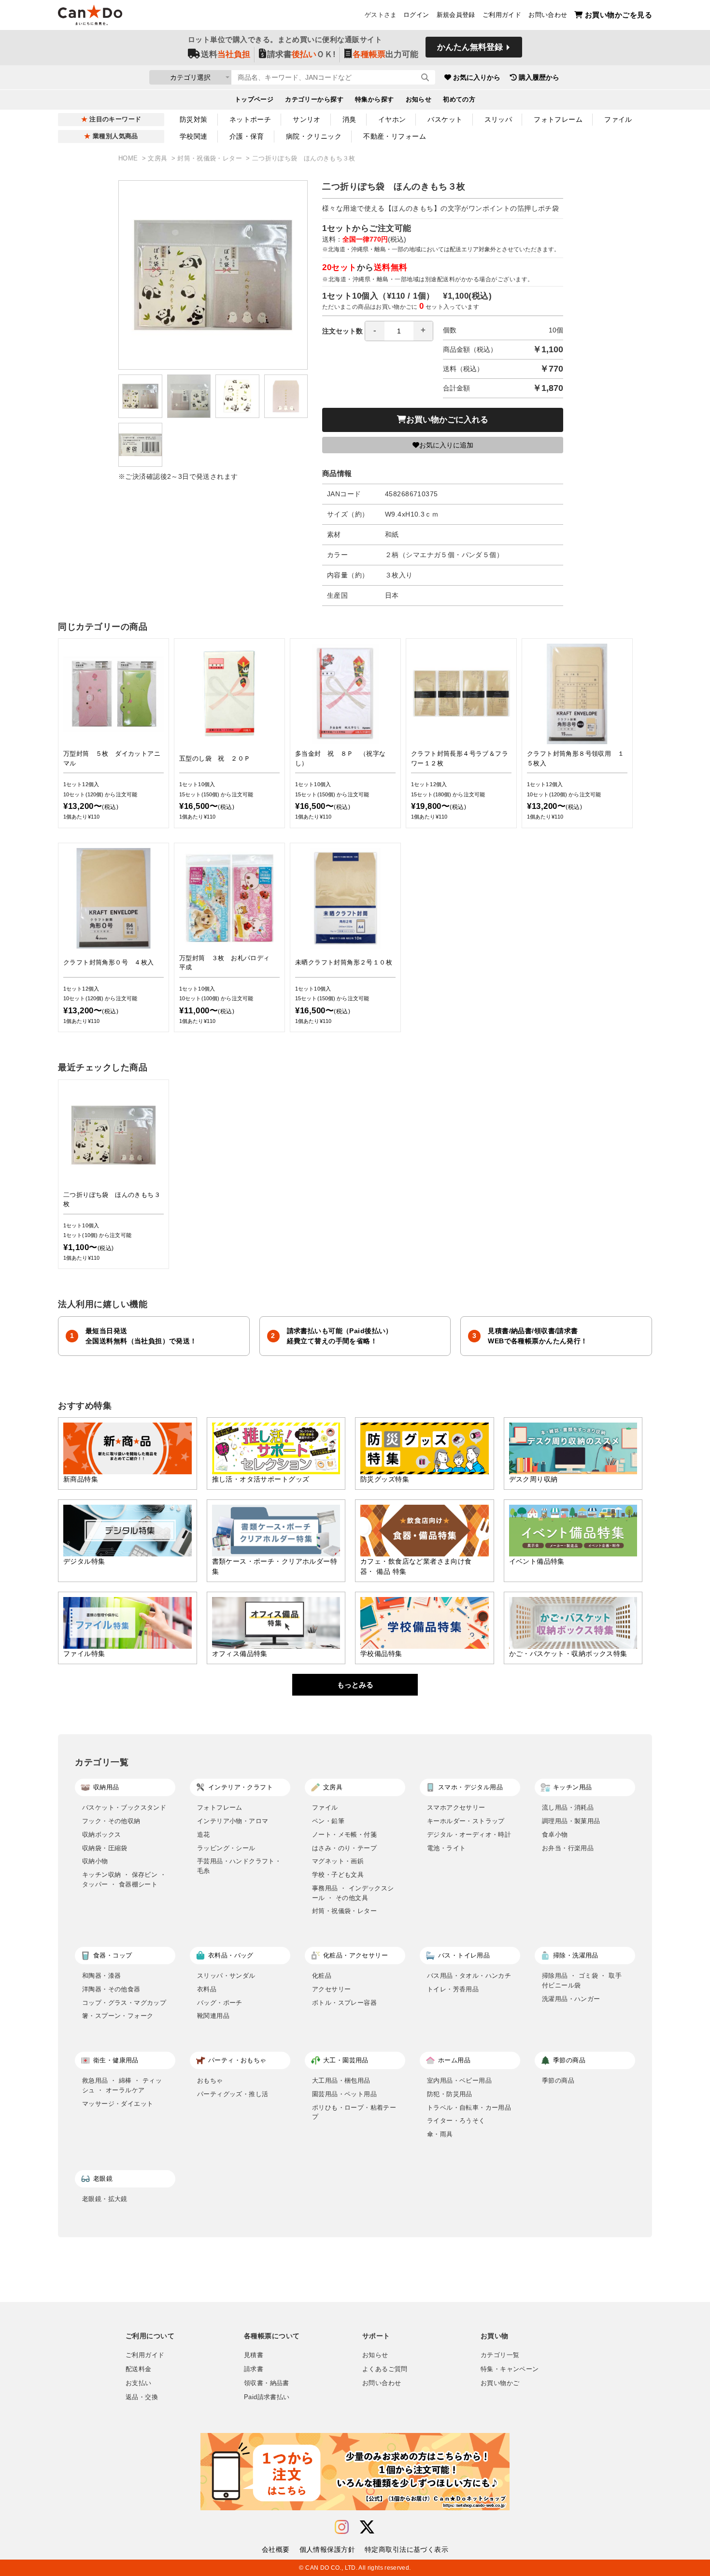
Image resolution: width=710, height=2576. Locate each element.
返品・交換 (142, 2397)
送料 (226, 54)
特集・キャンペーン (510, 2369)
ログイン (416, 15)
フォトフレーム (558, 119)
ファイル (618, 119)
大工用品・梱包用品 (341, 2080)
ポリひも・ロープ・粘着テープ (354, 2112)
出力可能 (385, 54)
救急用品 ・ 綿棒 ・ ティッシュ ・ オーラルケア (122, 2085)
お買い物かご (500, 2383)
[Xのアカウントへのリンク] (367, 2527)
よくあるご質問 (385, 2369)
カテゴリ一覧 (500, 2355)
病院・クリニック (314, 136)
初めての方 (459, 100)
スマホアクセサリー (456, 1807)
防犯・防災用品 (450, 2094)
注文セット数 (342, 331)
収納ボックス (101, 1835)
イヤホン (392, 119)
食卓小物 (555, 1835)
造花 (204, 1835)
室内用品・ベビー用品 (459, 2080)
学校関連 (194, 136)
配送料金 (139, 2369)
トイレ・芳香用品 (453, 1989)
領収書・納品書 (267, 2383)
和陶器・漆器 (101, 1976)
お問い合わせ (548, 15)
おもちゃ (210, 2080)
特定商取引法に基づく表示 (406, 2549)
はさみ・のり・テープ (344, 1848)
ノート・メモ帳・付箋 (344, 1835)
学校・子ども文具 (338, 1875)
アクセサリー (331, 1989)
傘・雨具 (440, 2134)
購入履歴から (539, 77)
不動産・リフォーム (395, 136)
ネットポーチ (250, 119)
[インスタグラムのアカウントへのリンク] (342, 2527)
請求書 (254, 2369)
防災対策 (194, 119)
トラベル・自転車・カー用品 (469, 2108)
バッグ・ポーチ (220, 2003)
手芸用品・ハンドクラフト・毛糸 (239, 1866)
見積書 (254, 2355)
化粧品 (322, 1976)
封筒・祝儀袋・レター (211, 158)
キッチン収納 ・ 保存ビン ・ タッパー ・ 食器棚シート (124, 1879)
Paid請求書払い (267, 2397)
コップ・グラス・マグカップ (124, 2003)
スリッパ (498, 119)
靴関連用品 (213, 2016)
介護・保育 (247, 136)
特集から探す (375, 100)
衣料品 (207, 1989)
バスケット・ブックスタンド (124, 1807)
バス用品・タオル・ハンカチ (469, 1976)
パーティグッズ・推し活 (233, 2094)
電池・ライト (446, 1848)
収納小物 (95, 1861)
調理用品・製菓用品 (571, 1821)
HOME (129, 158)
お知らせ (419, 100)
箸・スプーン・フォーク (118, 2016)
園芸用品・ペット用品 (344, 2094)
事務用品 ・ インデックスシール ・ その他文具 (353, 1893)
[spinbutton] (399, 331)
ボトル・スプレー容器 (344, 2003)
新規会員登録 (456, 15)
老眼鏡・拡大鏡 (105, 2199)
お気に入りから (477, 77)
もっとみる (355, 1685)
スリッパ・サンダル (226, 1976)
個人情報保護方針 (327, 2549)
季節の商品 (558, 2080)
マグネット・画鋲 (338, 1861)
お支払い (139, 2383)
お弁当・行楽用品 (568, 1848)
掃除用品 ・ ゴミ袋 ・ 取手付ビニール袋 (582, 1980)
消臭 (349, 119)
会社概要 (276, 2549)
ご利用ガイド (502, 15)
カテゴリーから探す (314, 100)
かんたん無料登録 (470, 47)
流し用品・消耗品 (568, 1807)
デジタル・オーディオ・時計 (469, 1835)
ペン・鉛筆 (328, 1821)
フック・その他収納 (111, 1821)
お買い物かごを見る (618, 15)
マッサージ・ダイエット (118, 2104)
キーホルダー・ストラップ (466, 1821)
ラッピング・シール (226, 1848)
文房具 (159, 158)
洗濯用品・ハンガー (571, 1999)
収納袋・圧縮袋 (105, 1848)
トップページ (254, 100)
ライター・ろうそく (456, 2121)
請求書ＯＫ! (301, 54)
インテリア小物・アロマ (233, 1821)
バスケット (445, 119)
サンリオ (307, 119)
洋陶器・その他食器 (111, 1989)
